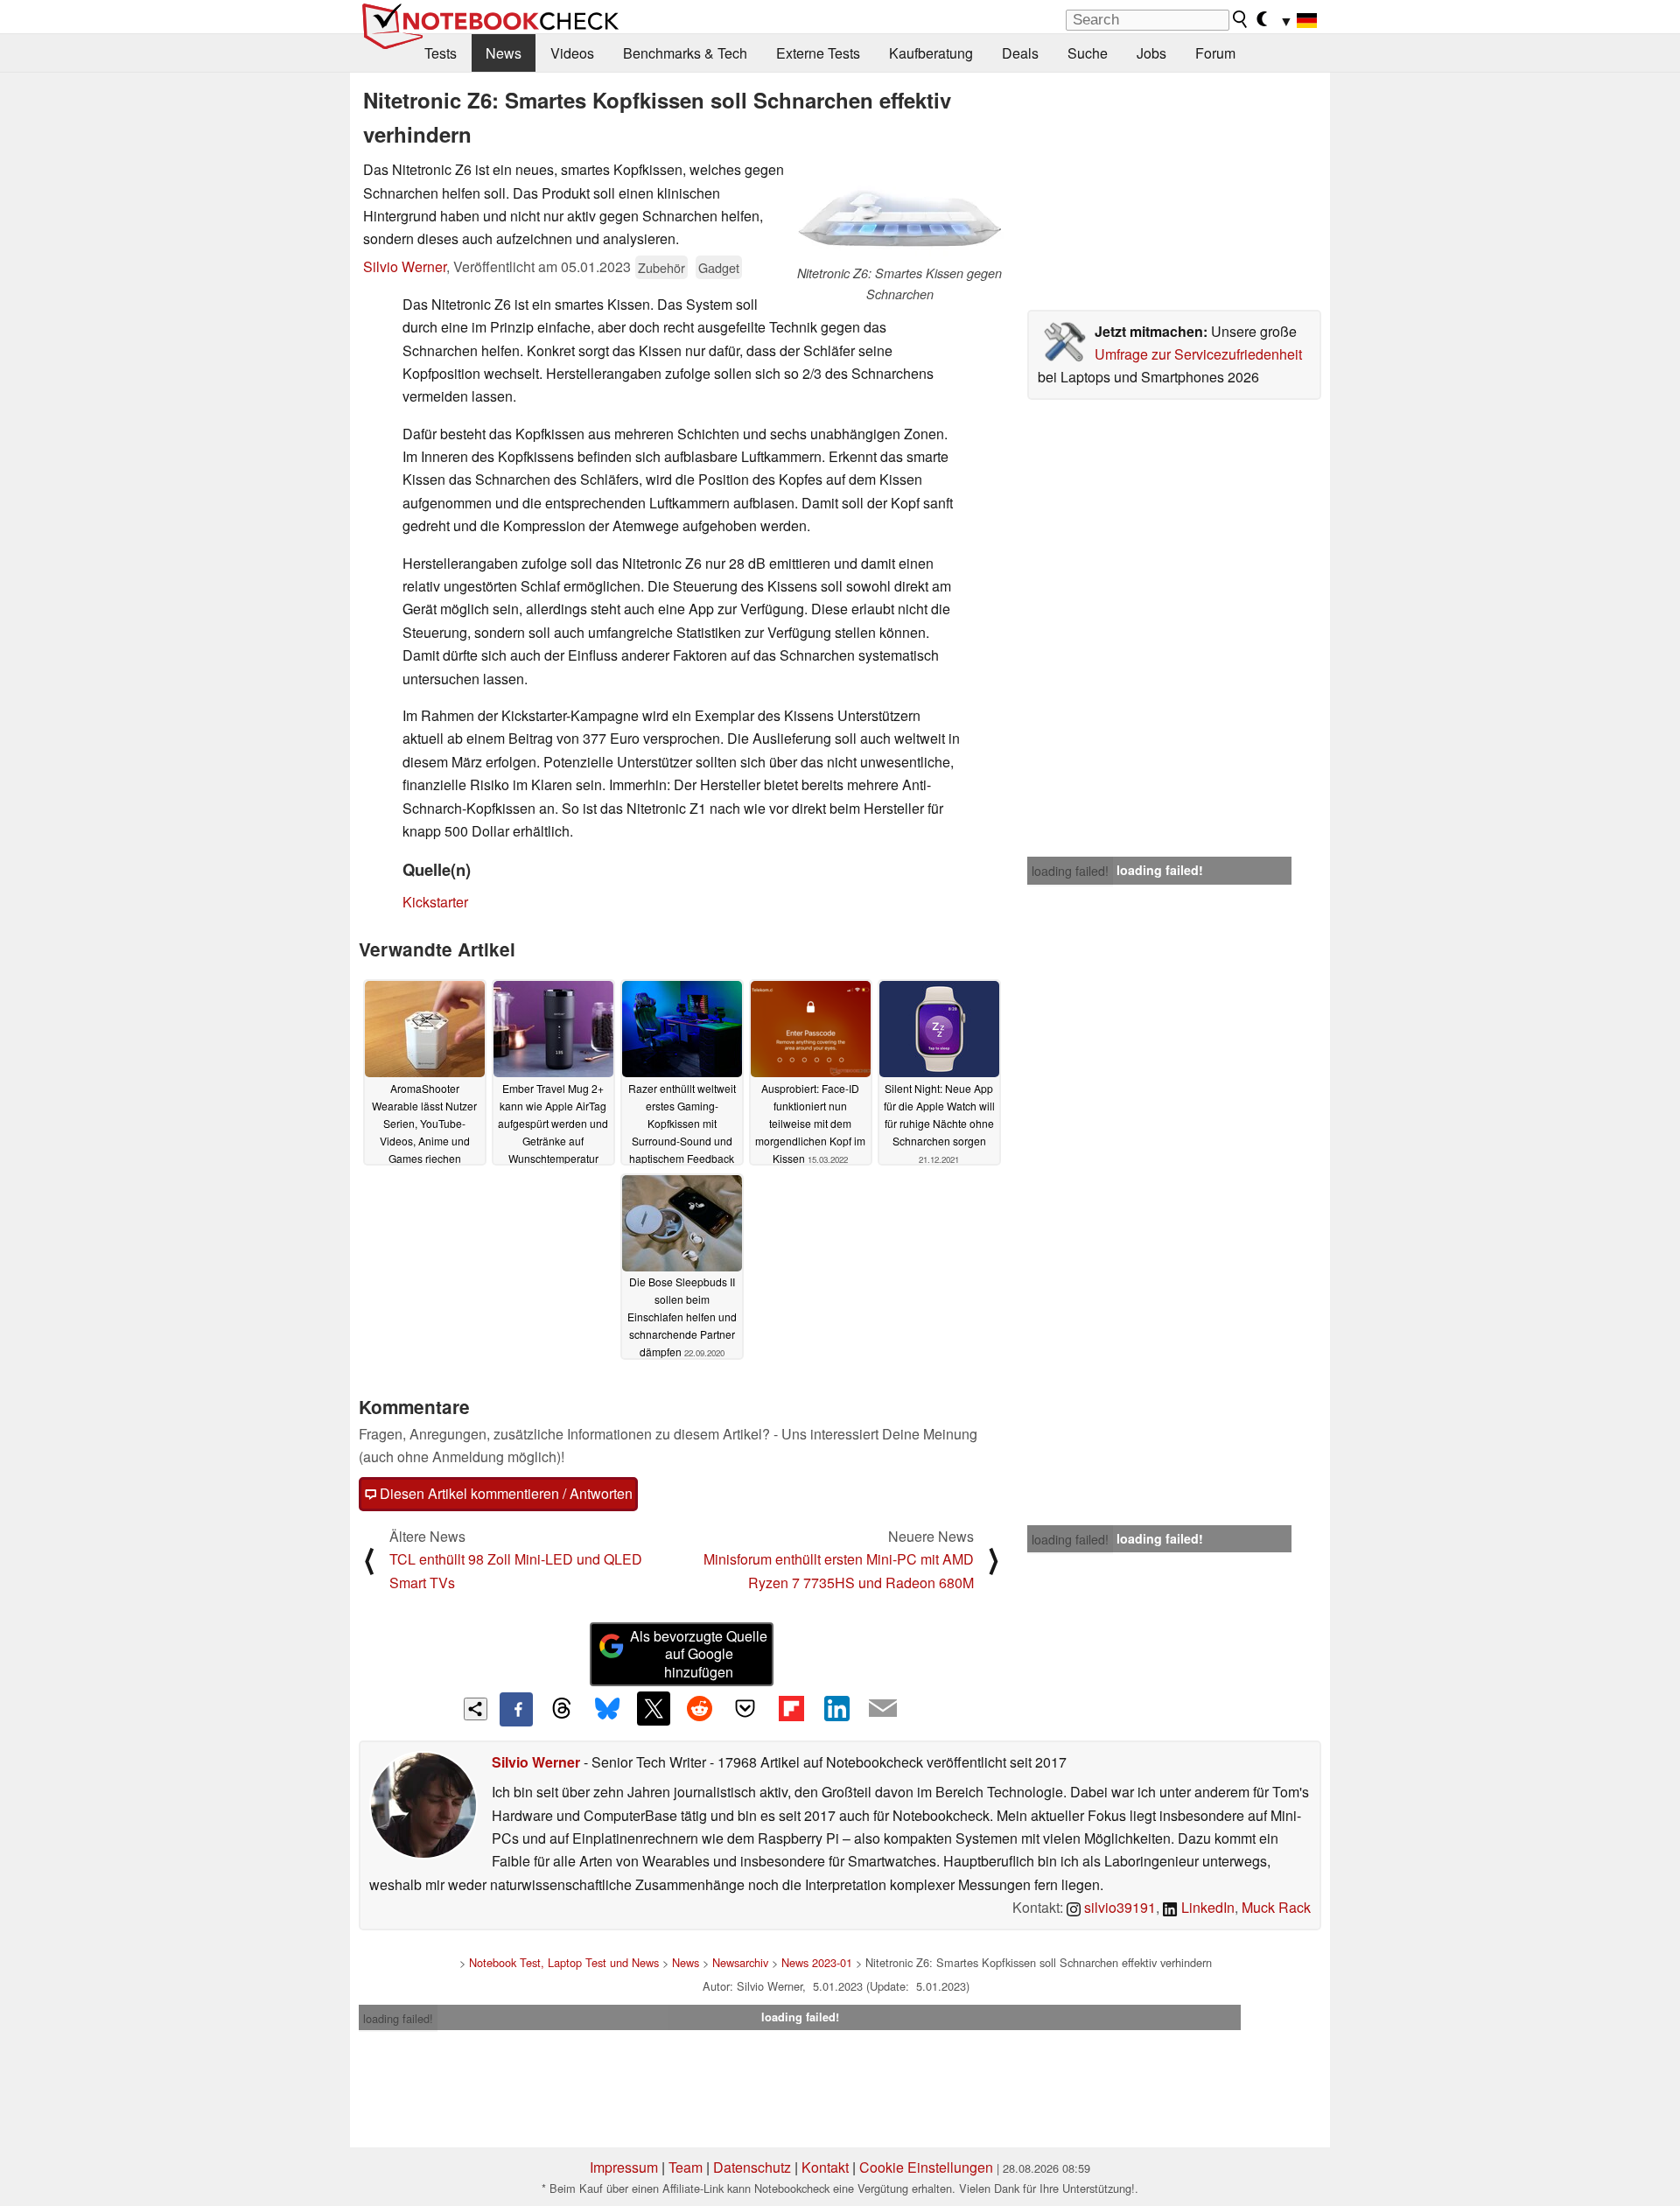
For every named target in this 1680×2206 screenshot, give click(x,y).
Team (686, 2167)
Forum (1215, 53)
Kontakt (825, 2167)
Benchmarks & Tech (685, 53)
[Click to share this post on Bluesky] (607, 1709)
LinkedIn (1206, 1907)
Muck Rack (1276, 1907)
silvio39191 (1118, 1907)
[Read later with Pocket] (745, 1708)
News (504, 53)
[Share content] (476, 1709)
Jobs (1151, 53)
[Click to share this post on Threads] (562, 1709)
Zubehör (661, 267)
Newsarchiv (740, 1962)
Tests (441, 53)
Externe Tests (818, 53)
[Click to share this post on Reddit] (699, 1708)
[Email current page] (883, 1709)
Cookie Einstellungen (926, 2167)
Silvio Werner (405, 266)
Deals (1020, 53)
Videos (572, 53)
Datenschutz (752, 2167)
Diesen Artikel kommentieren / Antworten (504, 1493)
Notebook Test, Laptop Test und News (564, 1962)
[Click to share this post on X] (654, 1708)
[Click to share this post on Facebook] (516, 1709)
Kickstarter (435, 902)
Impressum (624, 2167)
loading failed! (1070, 871)
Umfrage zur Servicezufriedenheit (1198, 354)
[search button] (1241, 19)
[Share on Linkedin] (836, 1708)
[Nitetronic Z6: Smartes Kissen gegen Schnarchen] (899, 211)
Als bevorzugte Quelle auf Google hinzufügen (699, 1654)
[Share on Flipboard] (791, 1708)
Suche (1088, 53)
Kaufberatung (931, 53)
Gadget (719, 267)
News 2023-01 (817, 1962)
